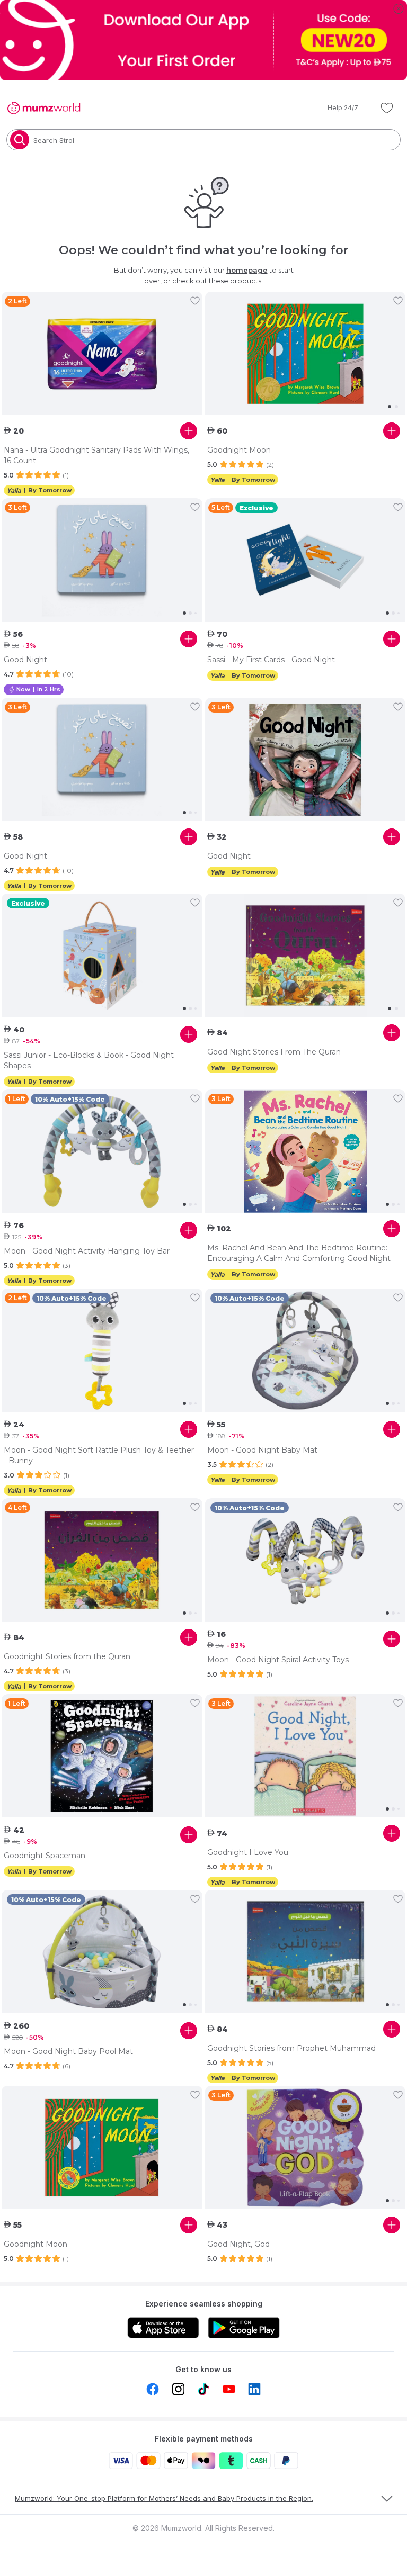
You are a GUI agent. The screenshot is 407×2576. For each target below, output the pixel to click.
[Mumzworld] (44, 108)
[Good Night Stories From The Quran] (306, 956)
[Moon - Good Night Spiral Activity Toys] (306, 1560)
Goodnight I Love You (248, 1852)
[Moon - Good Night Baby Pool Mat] (102, 1952)
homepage (247, 270)
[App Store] (163, 2328)
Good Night (25, 660)
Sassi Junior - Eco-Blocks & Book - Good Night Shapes (89, 1060)
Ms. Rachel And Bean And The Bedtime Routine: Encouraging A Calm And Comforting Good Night (299, 1253)
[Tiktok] (203, 2389)
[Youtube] (229, 2389)
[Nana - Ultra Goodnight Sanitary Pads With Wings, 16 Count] (102, 354)
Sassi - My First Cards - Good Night (271, 660)
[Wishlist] (387, 108)
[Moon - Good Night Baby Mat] (306, 1350)
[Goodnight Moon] (306, 354)
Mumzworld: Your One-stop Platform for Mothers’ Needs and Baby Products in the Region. (164, 2498)
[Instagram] (178, 2389)
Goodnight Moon (239, 450)
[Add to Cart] (189, 431)
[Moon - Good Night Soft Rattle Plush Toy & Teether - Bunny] (102, 1350)
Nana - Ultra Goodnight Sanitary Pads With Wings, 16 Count (96, 455)
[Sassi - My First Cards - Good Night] (306, 560)
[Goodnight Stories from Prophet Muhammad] (306, 1952)
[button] (335, 108)
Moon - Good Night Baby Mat (262, 1450)
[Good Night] (102, 560)
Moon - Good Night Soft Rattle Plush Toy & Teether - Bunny (99, 1455)
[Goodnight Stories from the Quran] (102, 1560)
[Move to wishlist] (195, 301)
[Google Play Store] (244, 2328)
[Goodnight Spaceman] (102, 1756)
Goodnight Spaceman (45, 1856)
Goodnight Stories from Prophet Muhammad (291, 2048)
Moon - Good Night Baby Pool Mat (68, 2051)
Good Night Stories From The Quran (274, 1052)
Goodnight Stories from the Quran (67, 1656)
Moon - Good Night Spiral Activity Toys (278, 1660)
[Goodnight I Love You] (306, 1756)
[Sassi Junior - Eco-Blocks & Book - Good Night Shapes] (102, 956)
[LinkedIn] (254, 2389)
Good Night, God (238, 2244)
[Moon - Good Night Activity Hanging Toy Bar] (102, 1151)
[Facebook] (153, 2389)
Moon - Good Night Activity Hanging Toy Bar (87, 1251)
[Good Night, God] (306, 2148)
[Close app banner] (399, 8)
